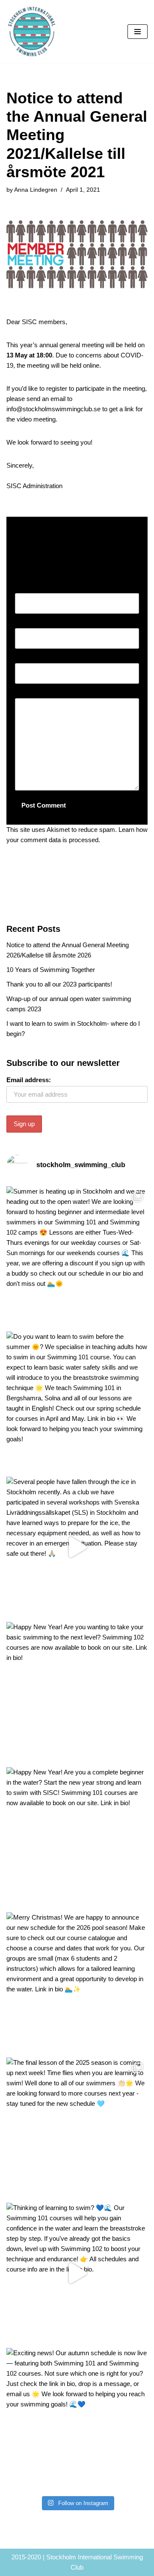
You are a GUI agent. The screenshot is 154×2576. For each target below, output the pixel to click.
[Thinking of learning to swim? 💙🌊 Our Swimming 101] (77, 2273)
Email (25, 623)
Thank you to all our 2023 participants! (59, 984)
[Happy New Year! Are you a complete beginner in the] (77, 1838)
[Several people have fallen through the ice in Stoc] (77, 1547)
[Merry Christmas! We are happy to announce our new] (77, 1983)
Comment (31, 693)
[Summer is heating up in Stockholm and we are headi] (77, 1257)
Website (26, 658)
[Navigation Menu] (138, 32)
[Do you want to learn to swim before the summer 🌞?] (77, 1402)
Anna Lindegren (36, 190)
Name (26, 588)
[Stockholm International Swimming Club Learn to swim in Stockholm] (32, 32)
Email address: (29, 1080)
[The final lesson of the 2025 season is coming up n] (77, 2128)
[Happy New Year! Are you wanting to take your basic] (77, 1692)
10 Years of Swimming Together (51, 970)
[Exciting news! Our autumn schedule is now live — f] (77, 2418)
